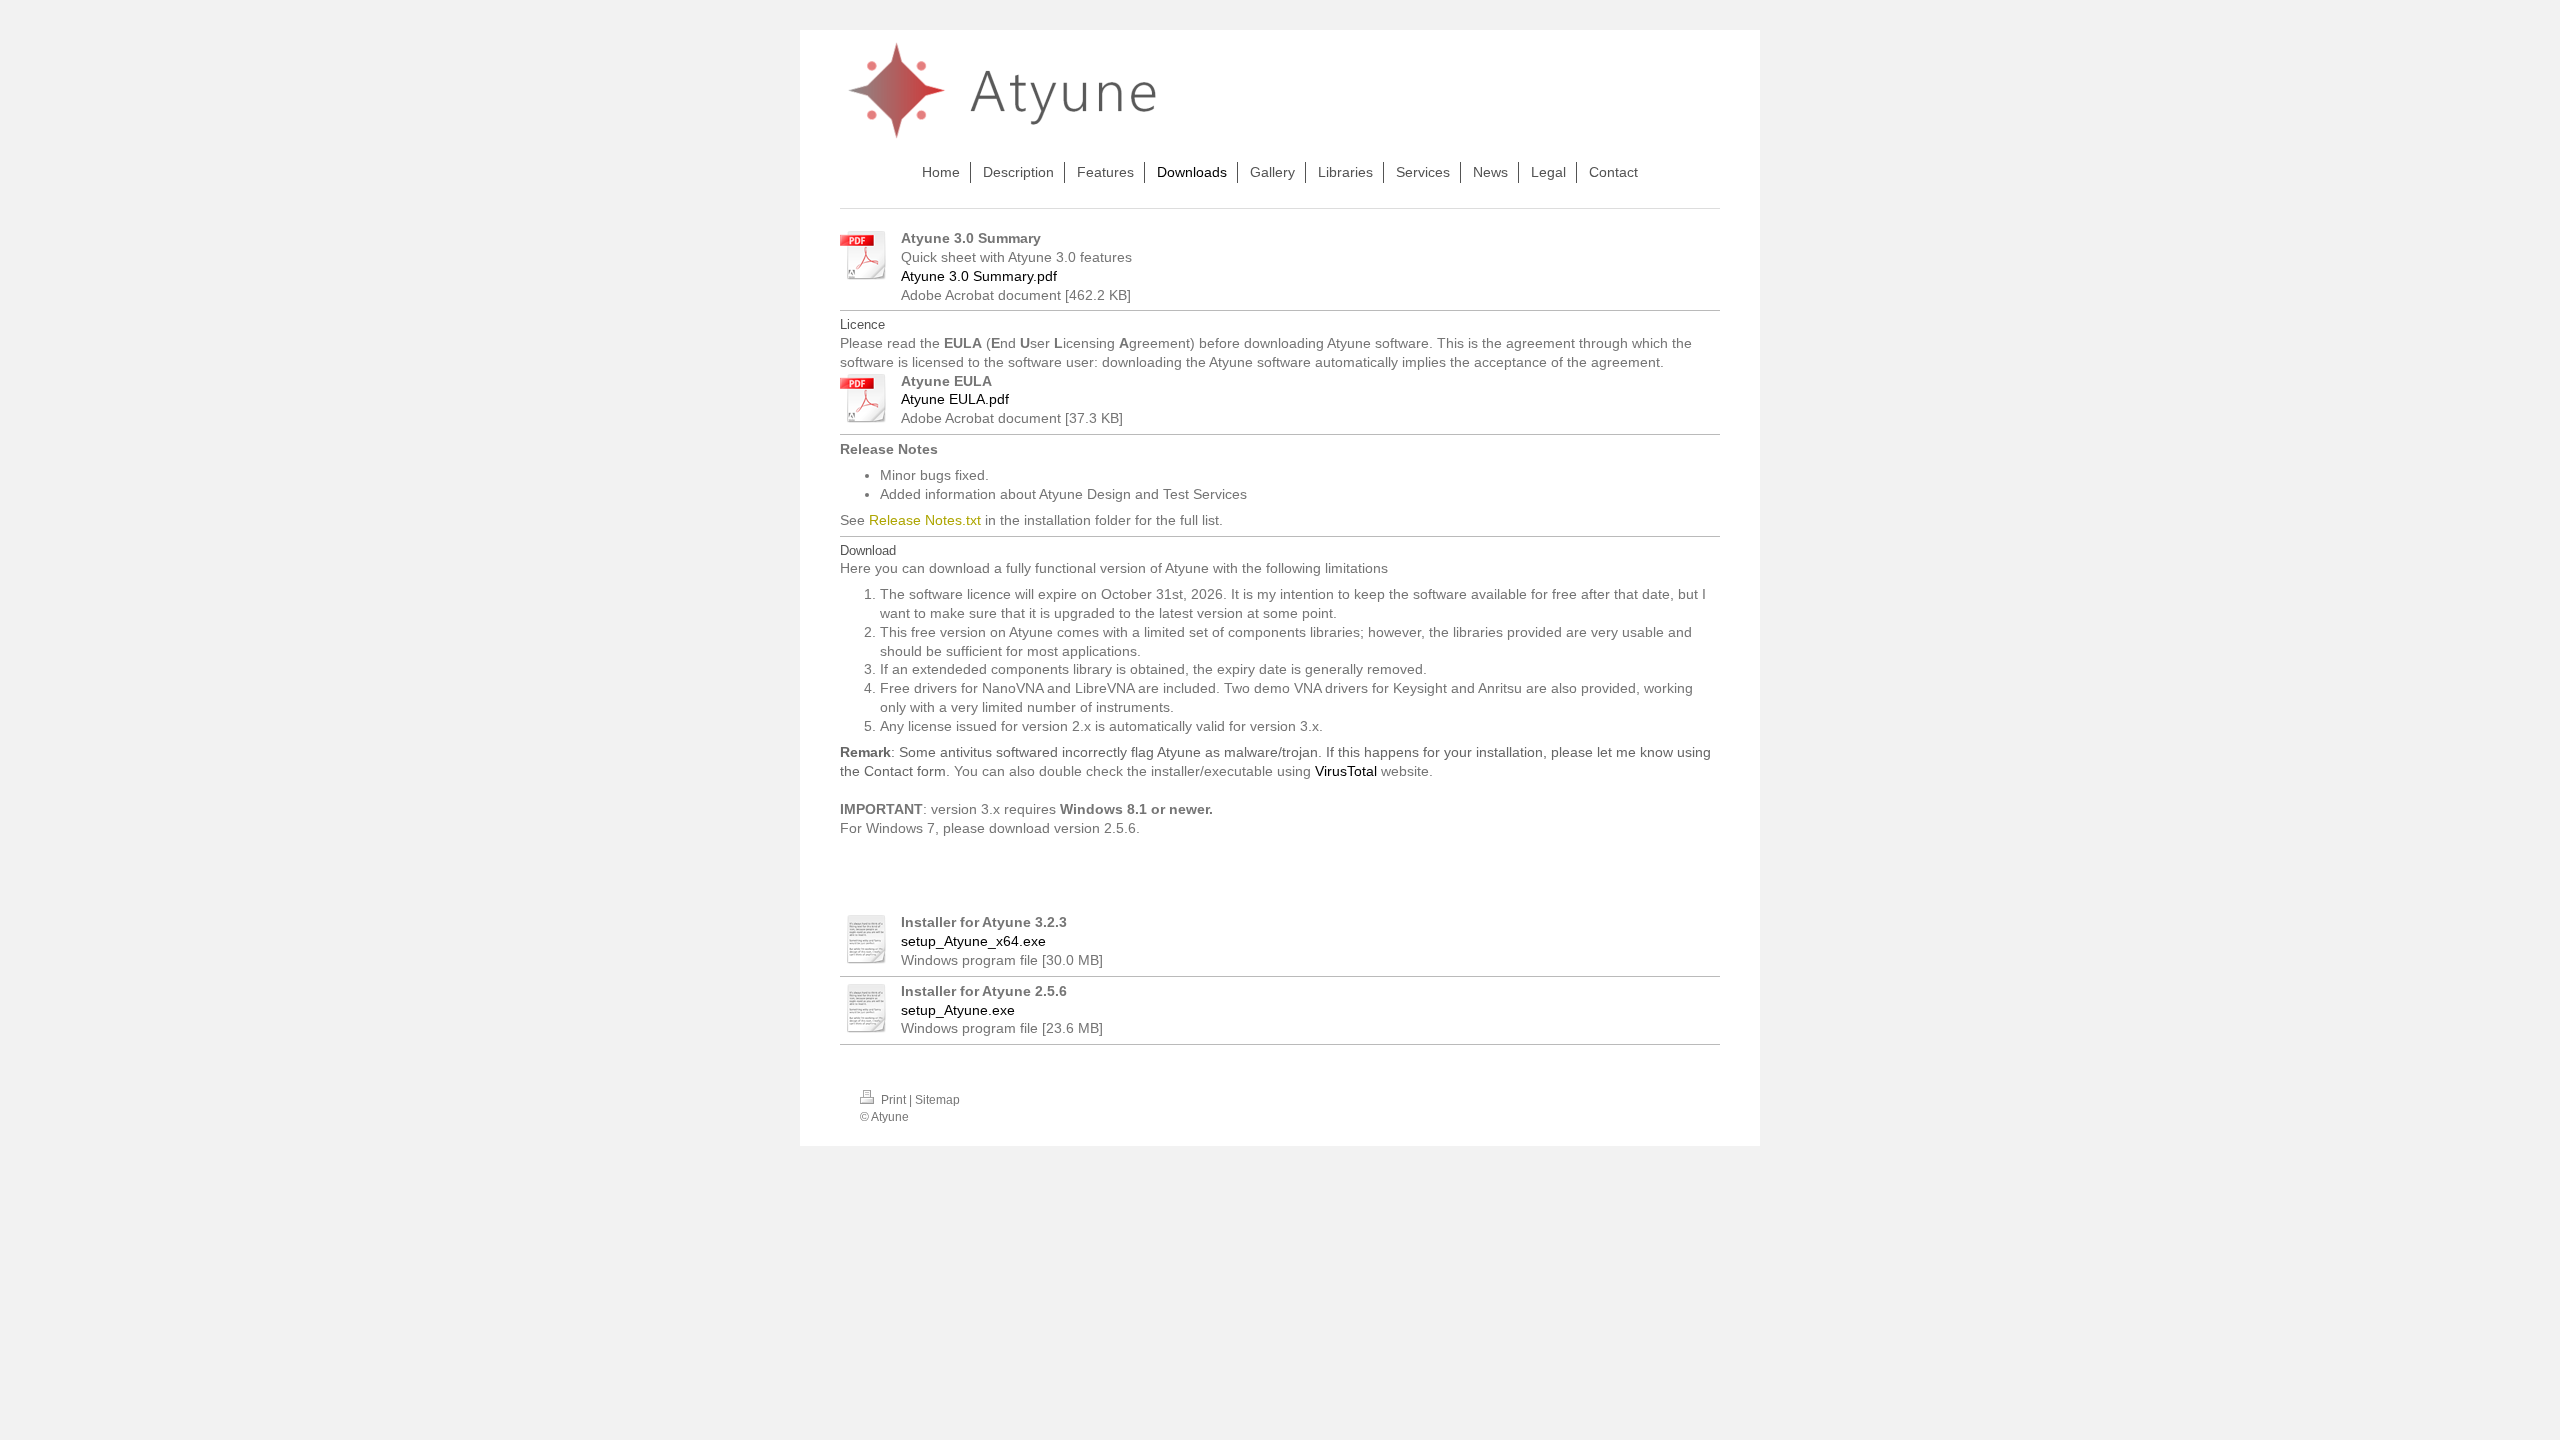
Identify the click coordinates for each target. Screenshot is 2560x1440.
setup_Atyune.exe (958, 1010)
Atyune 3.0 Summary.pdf (979, 276)
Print (893, 1100)
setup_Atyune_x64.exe (973, 941)
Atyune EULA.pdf (955, 399)
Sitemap (937, 1100)
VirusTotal (1346, 771)
